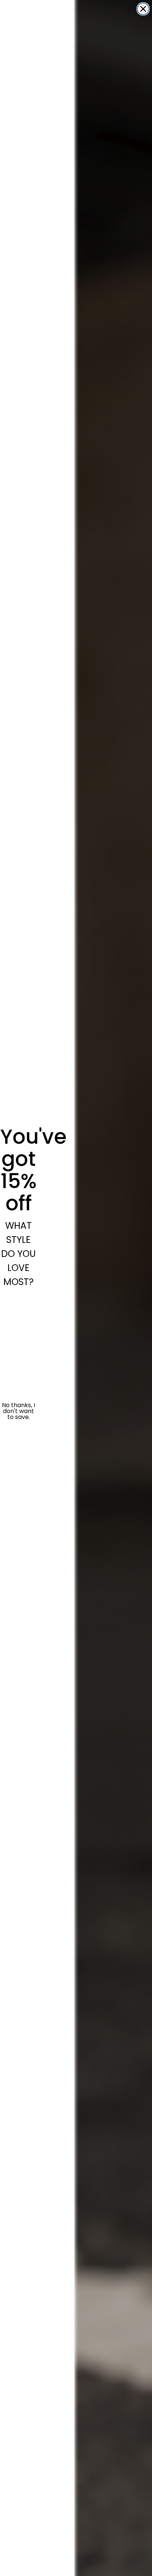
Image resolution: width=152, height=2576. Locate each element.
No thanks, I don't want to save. (18, 1411)
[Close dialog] (143, 9)
